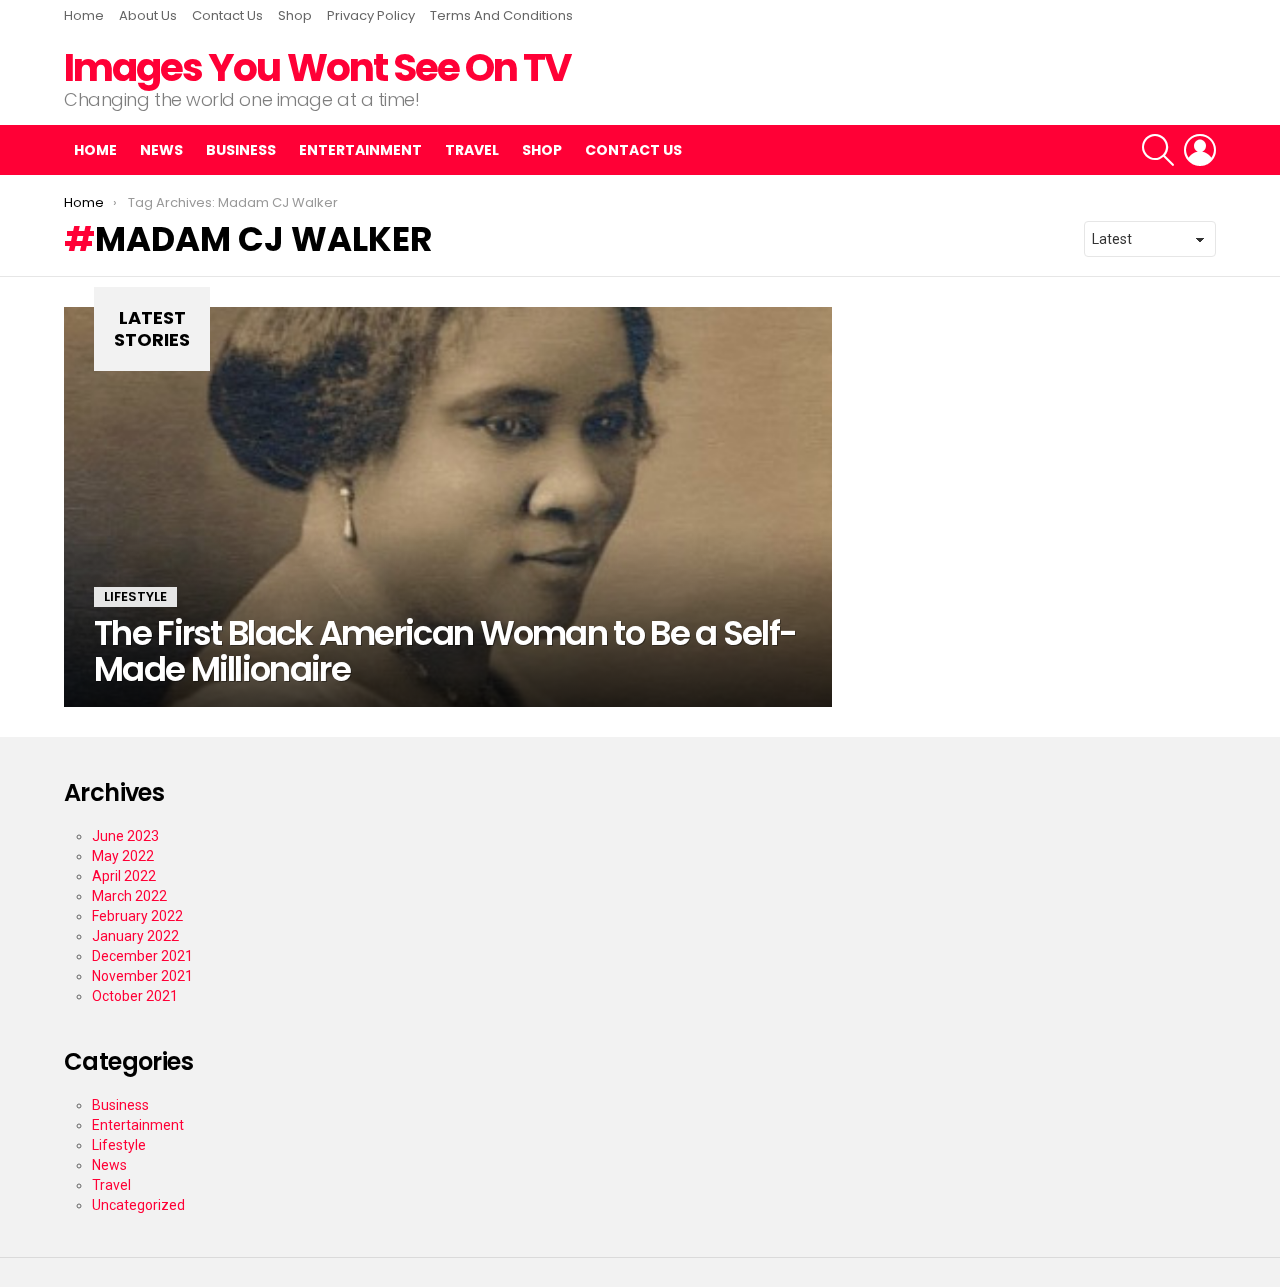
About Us (148, 15)
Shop (295, 15)
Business (241, 150)
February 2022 (137, 916)
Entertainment (360, 150)
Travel (472, 150)
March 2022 (129, 896)
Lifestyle (135, 596)
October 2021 (135, 996)
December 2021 (142, 956)
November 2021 (142, 976)
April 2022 (124, 876)
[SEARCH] (1158, 150)
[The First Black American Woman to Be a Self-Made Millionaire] (448, 507)
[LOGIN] (1200, 150)
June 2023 (125, 836)
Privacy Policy (371, 15)
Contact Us (227, 15)
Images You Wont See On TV (317, 67)
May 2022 (123, 856)
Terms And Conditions (501, 15)
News (161, 150)
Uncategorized (138, 1205)
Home (84, 15)
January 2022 (135, 936)
